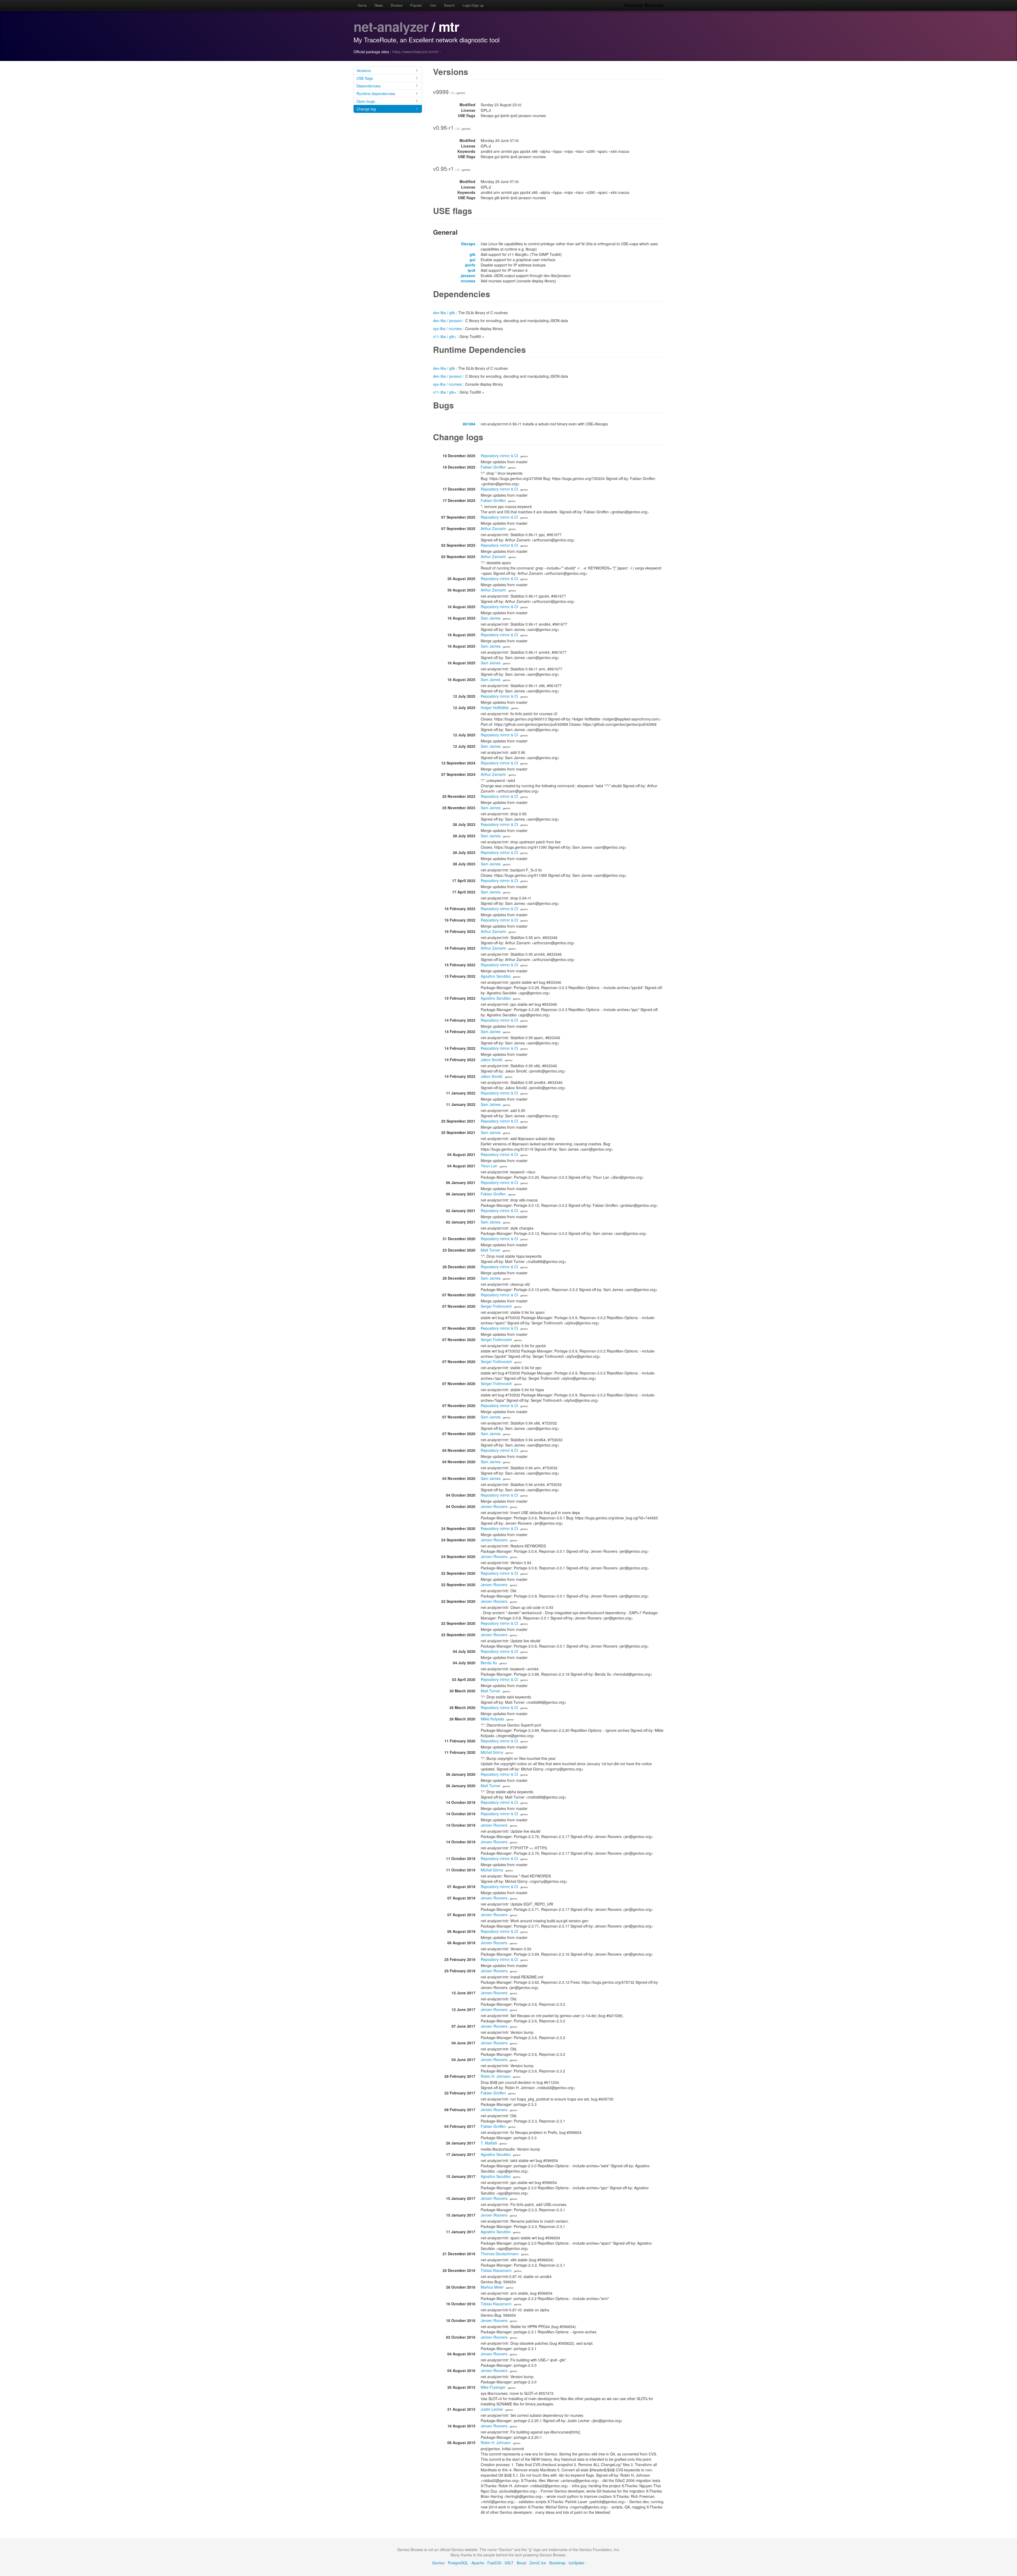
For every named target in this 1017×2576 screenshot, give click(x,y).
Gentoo (438, 2563)
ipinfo (470, 265)
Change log (366, 109)
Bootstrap (557, 2563)
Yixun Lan (489, 1166)
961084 (469, 424)
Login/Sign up (473, 5)
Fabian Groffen (493, 467)
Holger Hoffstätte (495, 708)
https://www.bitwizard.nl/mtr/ (416, 52)
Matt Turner (490, 1250)
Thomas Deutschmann (500, 2254)
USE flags (365, 78)
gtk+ (453, 336)
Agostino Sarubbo (496, 976)
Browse (397, 5)
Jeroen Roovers (494, 1506)
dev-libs (440, 313)
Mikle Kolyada (492, 1719)
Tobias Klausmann (496, 2270)
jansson (468, 275)
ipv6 (472, 270)
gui (472, 260)
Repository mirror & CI (499, 456)
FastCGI (494, 2563)
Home (362, 5)
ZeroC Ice (538, 2563)
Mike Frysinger (493, 2387)
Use (433, 5)
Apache (478, 2563)
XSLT (509, 2563)
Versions (364, 70)
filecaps (468, 244)
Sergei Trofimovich (496, 1306)
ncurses (468, 281)
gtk (472, 254)
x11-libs (440, 336)
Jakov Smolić (492, 1060)
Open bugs (366, 101)
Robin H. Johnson (496, 2076)
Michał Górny (492, 1752)
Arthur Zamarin (493, 528)
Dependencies (369, 86)
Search (449, 5)
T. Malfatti (489, 2143)
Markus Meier (492, 2287)
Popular (416, 5)
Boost (521, 2563)
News (379, 5)
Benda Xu (489, 1663)
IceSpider (577, 2563)
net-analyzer (391, 26)
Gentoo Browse (644, 5)
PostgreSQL (458, 2563)
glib (452, 313)
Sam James (491, 618)
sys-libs (439, 328)
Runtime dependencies (376, 94)
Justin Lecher (492, 2409)
